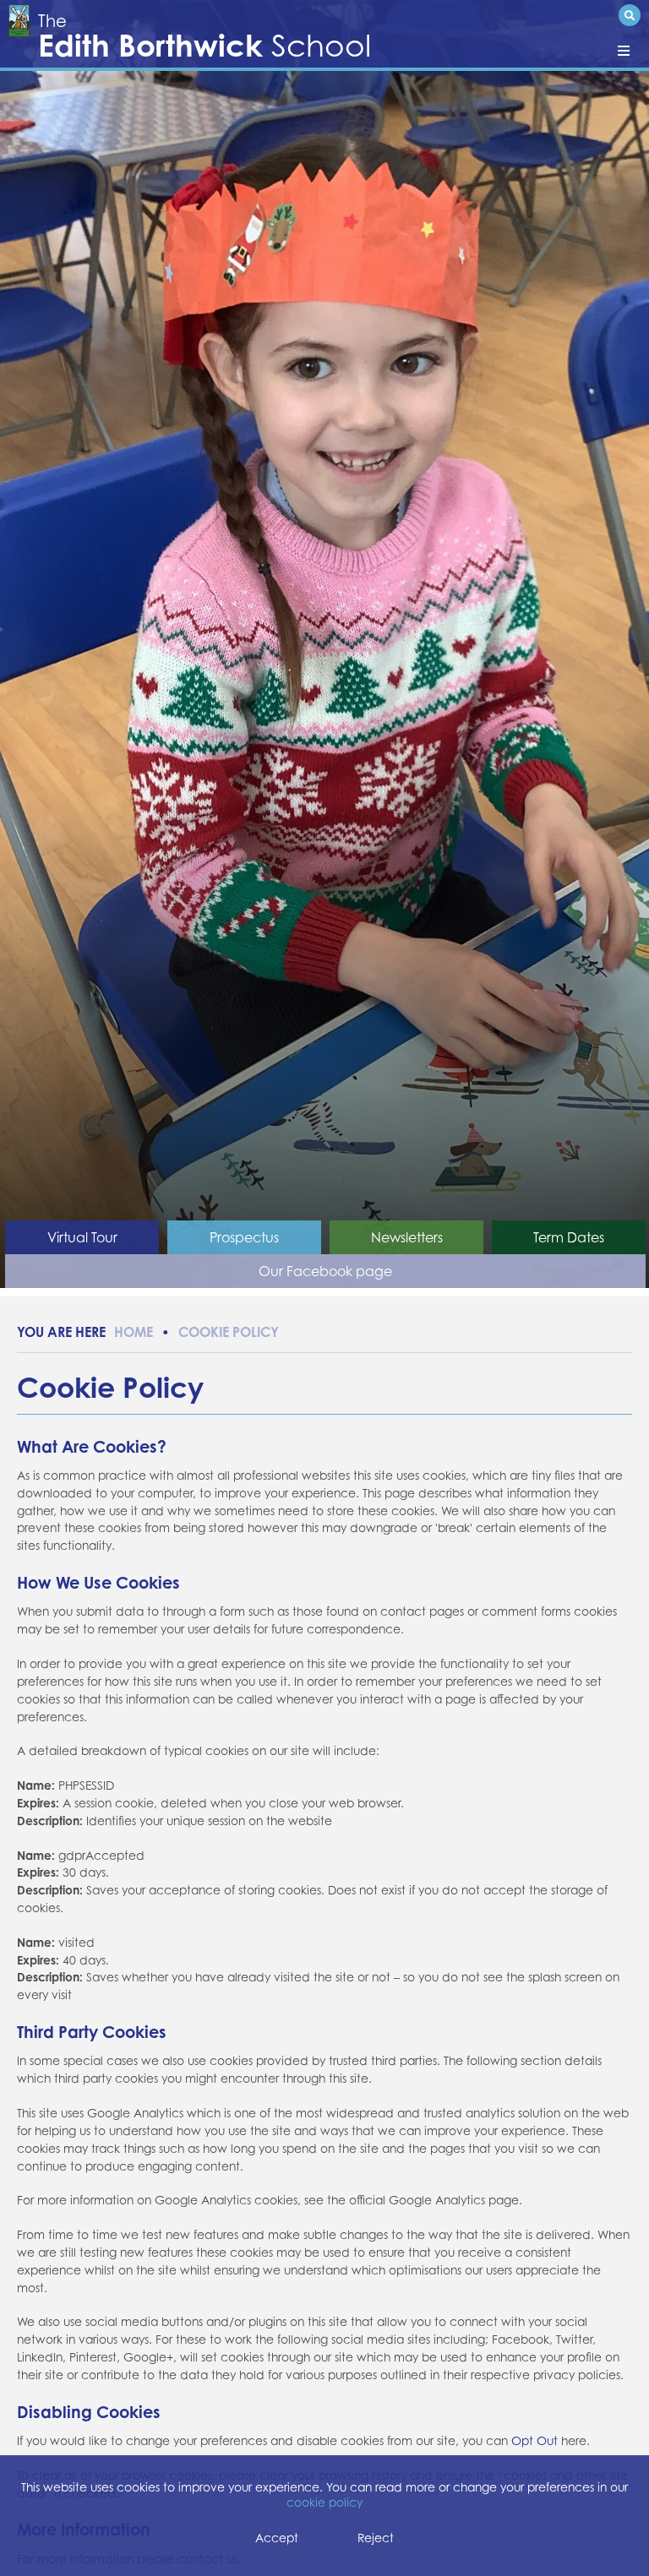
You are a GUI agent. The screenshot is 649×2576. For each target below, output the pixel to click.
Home (134, 1332)
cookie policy (324, 2503)
